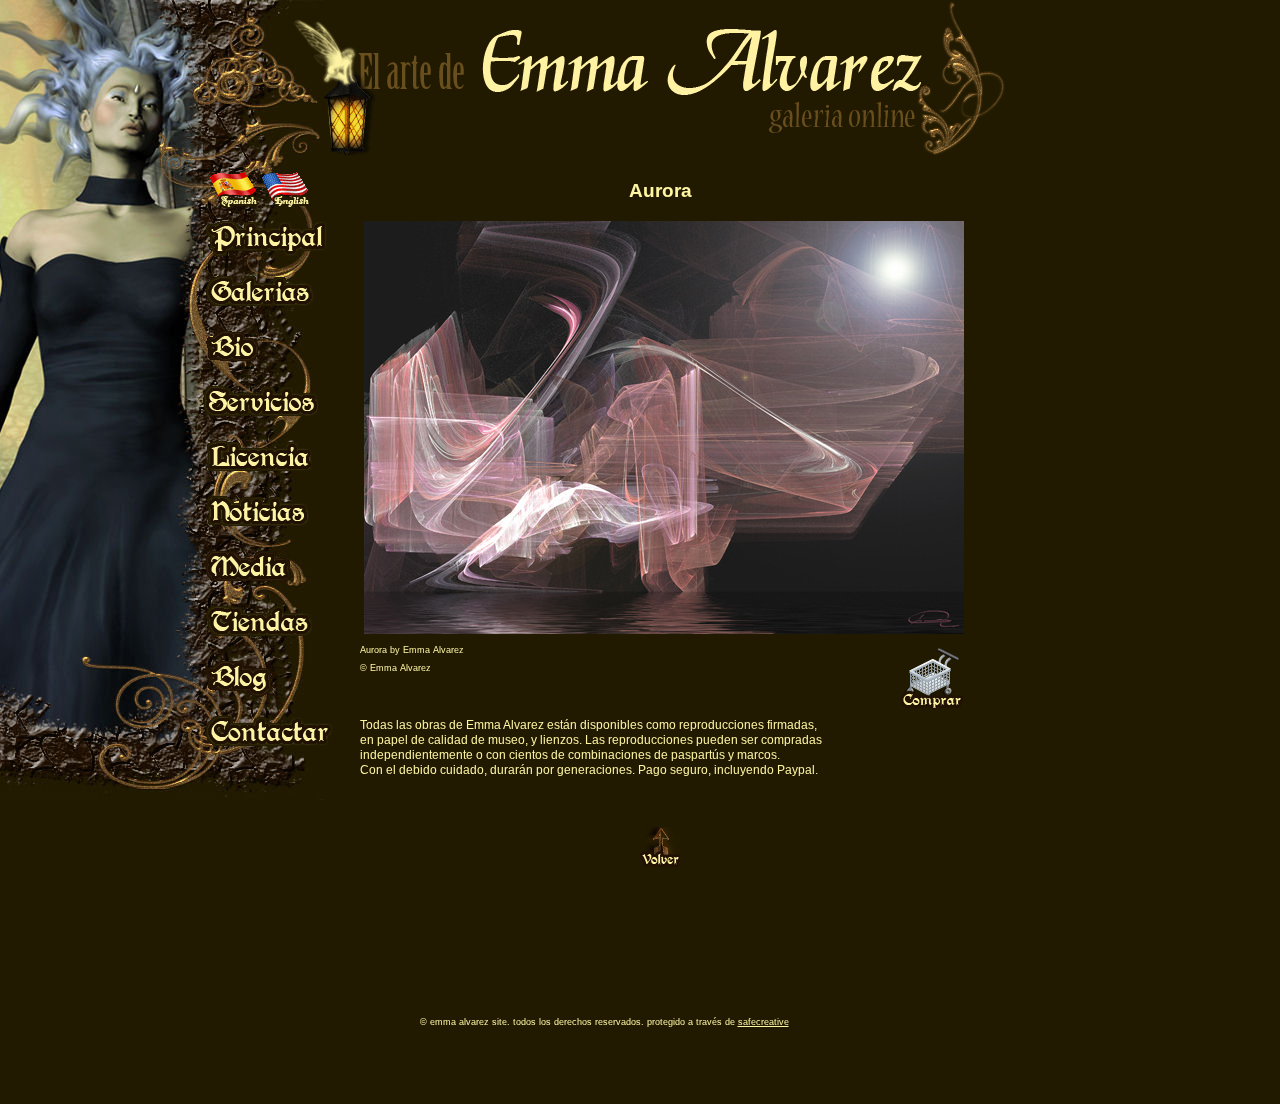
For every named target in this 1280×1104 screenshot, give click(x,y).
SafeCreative (763, 1022)
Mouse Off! (285, 236)
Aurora (660, 190)
